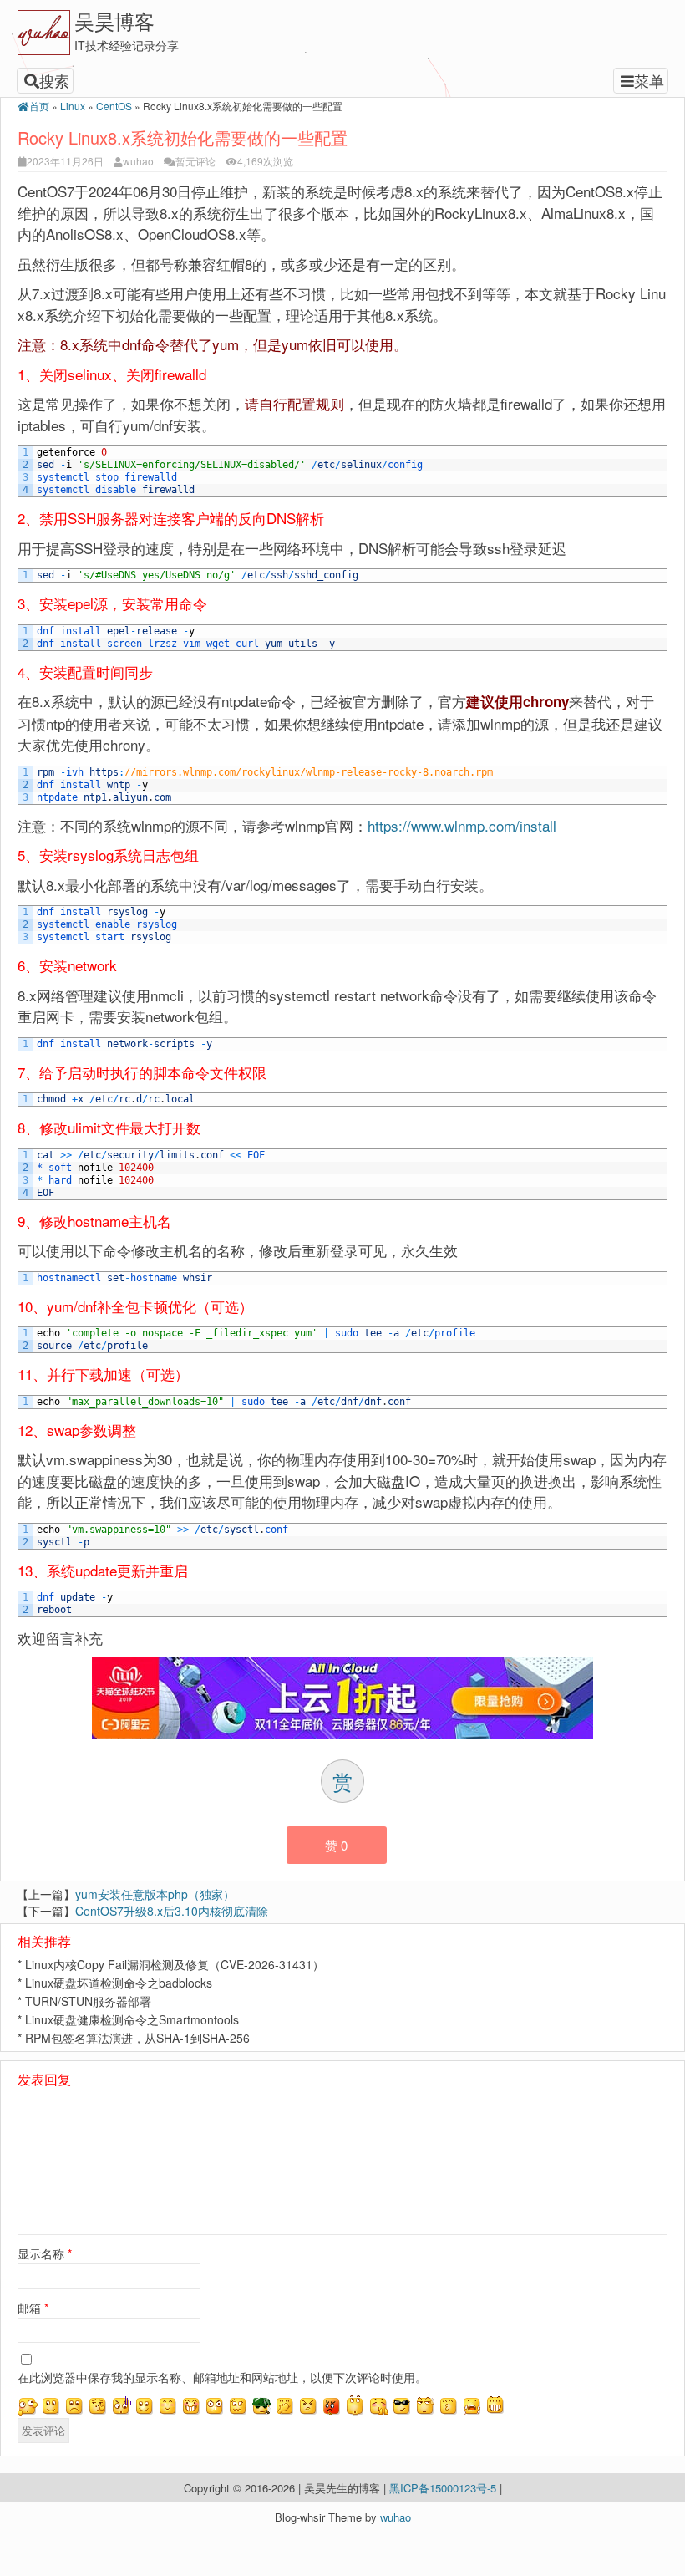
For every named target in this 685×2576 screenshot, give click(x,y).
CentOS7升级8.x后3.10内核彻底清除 (172, 1911)
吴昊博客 (114, 20)
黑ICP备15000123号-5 (444, 2488)
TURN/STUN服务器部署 (88, 2001)
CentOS (114, 106)
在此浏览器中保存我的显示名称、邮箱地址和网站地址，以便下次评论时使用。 (222, 2377)
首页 (39, 106)
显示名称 (45, 2253)
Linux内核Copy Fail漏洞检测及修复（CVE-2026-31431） (175, 1964)
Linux (73, 106)
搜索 (54, 80)
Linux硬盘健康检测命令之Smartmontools (132, 2019)
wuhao (138, 161)
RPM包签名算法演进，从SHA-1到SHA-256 (137, 2038)
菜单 (649, 80)
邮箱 (33, 2308)
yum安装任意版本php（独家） (155, 1894)
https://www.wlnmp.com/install (462, 825)
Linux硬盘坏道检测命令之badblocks (119, 1983)
